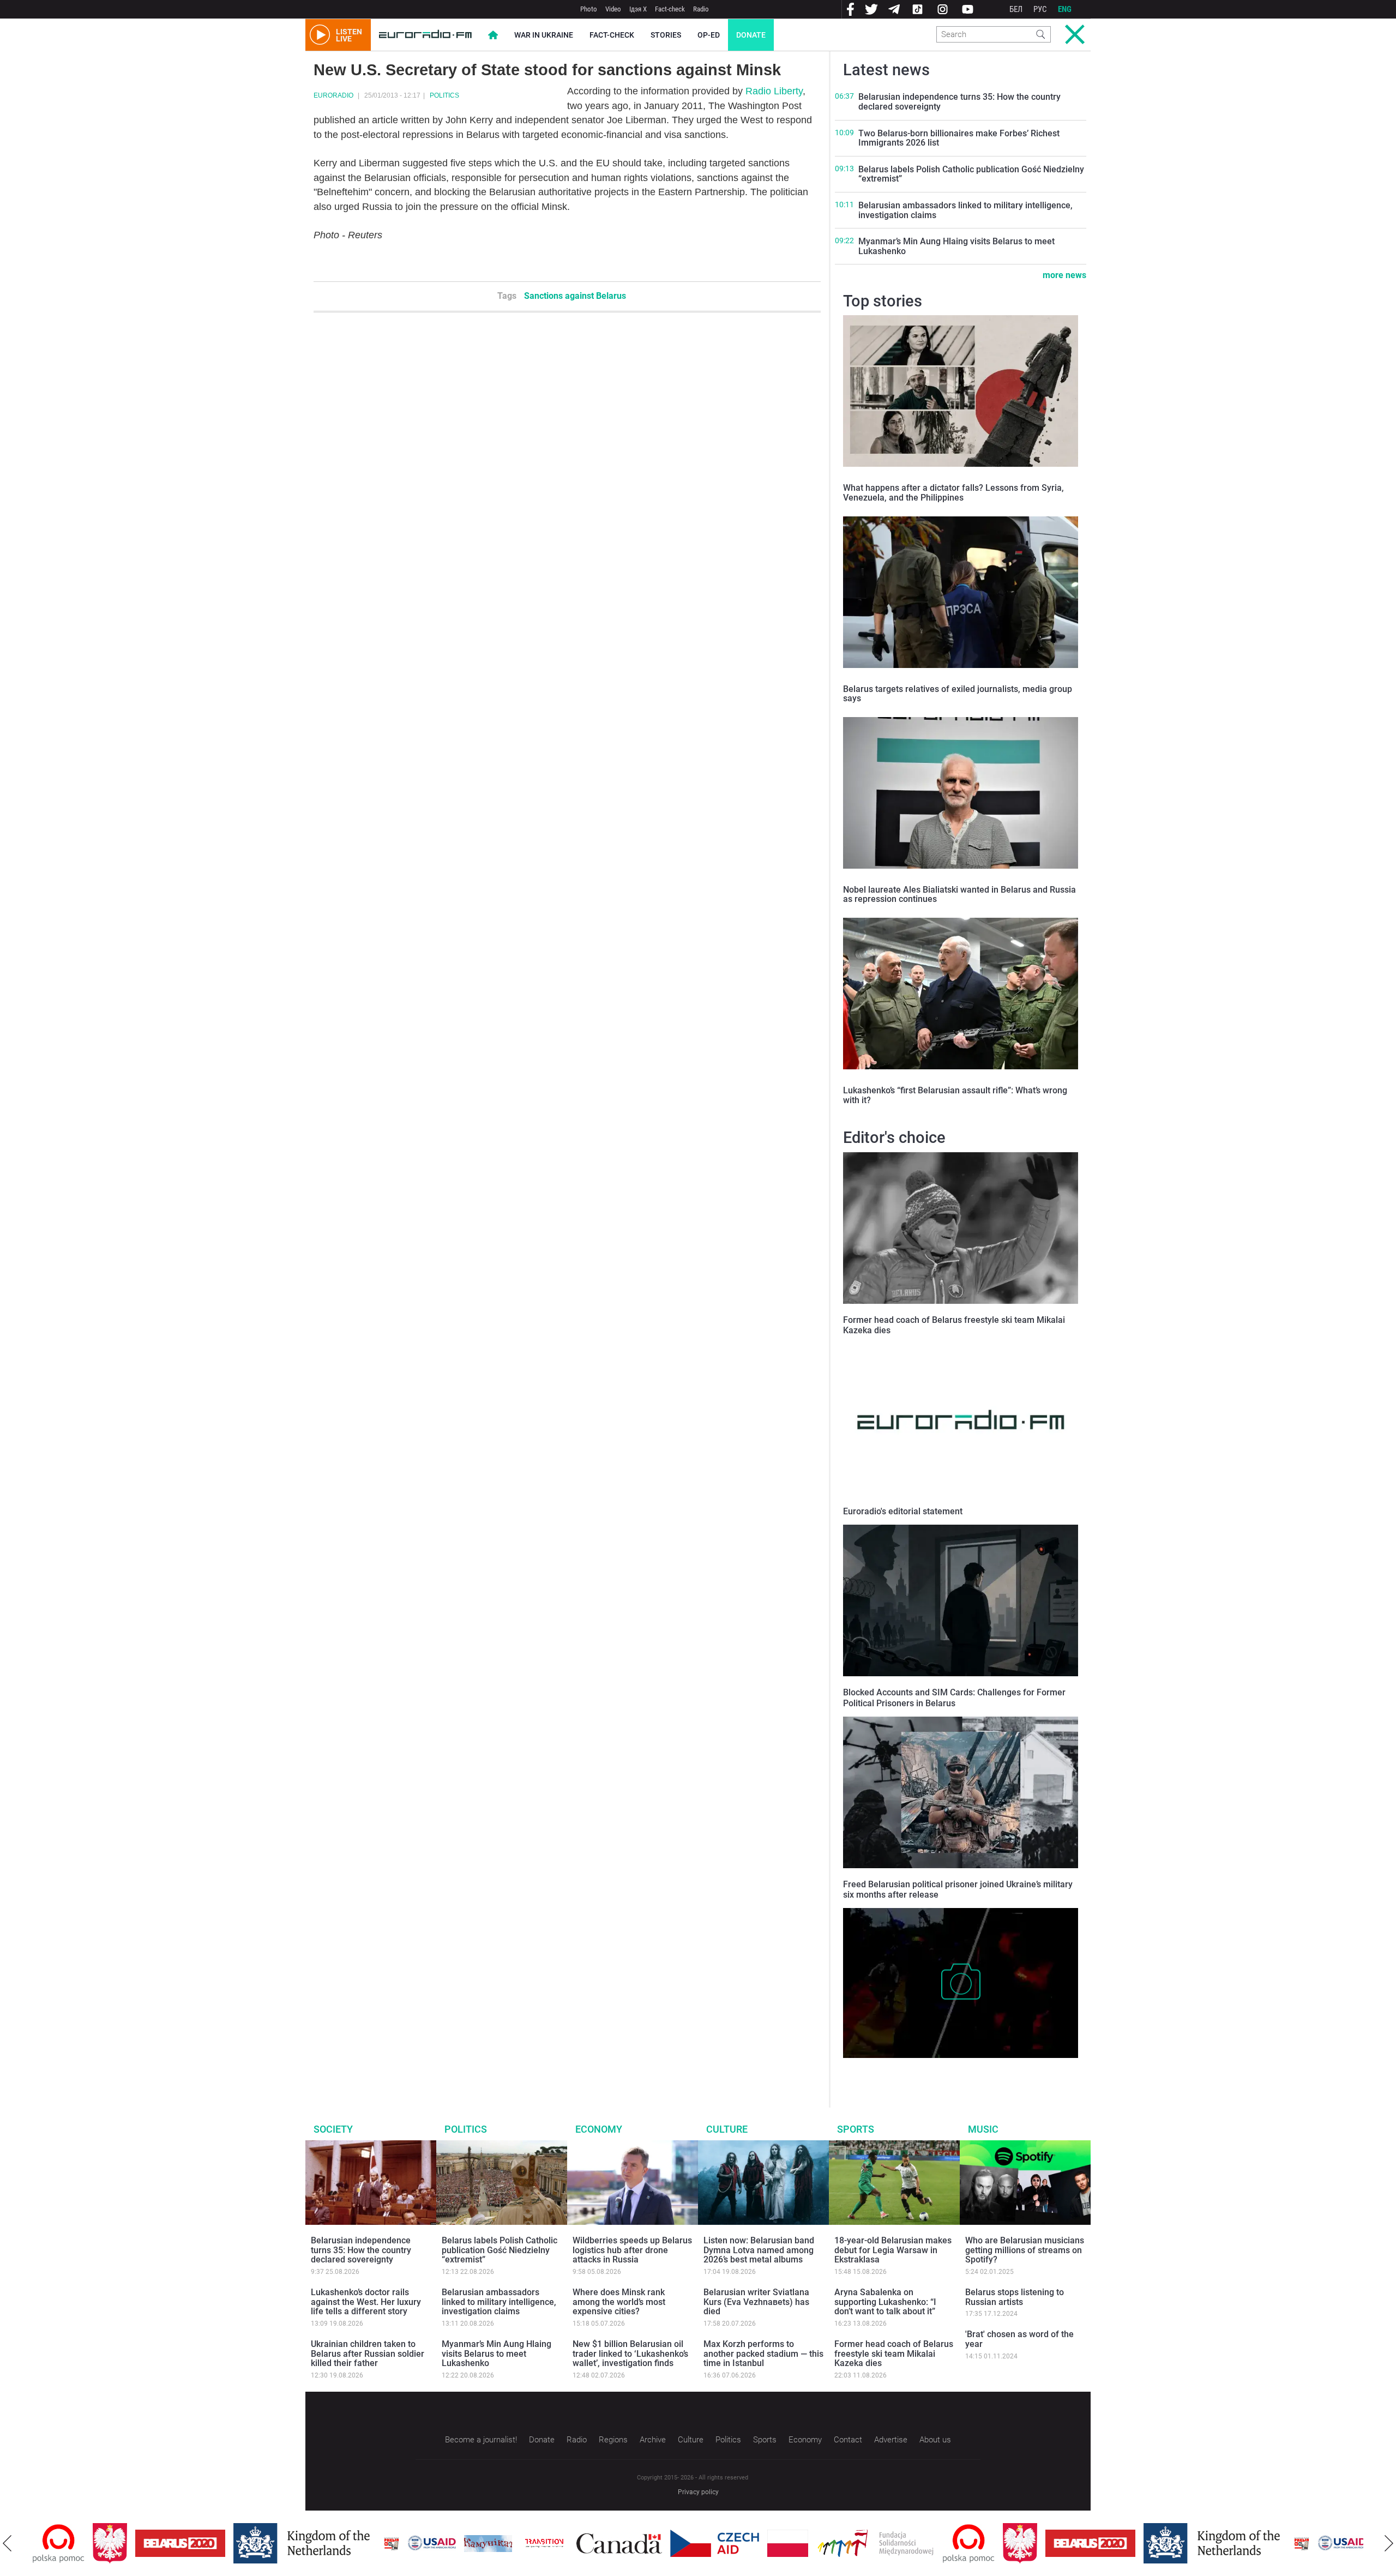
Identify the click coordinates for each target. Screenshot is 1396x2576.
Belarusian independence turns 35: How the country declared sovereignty (959, 102)
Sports (856, 2129)
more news (1064, 275)
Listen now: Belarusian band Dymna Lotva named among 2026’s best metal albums (759, 2250)
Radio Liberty (774, 91)
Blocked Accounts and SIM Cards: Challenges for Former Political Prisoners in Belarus (954, 1698)
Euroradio (333, 95)
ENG (1065, 9)
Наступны (1389, 2543)
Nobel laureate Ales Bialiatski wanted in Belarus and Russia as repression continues (959, 895)
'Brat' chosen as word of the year (1019, 2339)
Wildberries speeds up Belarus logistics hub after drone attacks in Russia (632, 2250)
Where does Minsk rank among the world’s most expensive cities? (619, 2302)
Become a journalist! (481, 2440)
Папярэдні (7, 2543)
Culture (727, 2129)
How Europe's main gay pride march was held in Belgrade (947, 2069)
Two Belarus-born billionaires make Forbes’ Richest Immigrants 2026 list (959, 138)
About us (935, 2440)
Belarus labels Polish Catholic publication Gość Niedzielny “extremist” (971, 174)
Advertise (891, 2440)
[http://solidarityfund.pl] (816, 2543)
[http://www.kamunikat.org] (428, 2544)
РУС (1040, 9)
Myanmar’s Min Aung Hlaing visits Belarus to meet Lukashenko (956, 246)
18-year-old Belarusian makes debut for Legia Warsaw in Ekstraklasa (893, 2250)
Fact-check (670, 9)
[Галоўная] (425, 35)
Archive (653, 2440)
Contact (848, 2440)
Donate (751, 35)
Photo (589, 9)
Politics (444, 95)
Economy (599, 2129)
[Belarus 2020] (120, 2543)
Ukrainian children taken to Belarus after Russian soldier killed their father (368, 2354)
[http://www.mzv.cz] (484, 2543)
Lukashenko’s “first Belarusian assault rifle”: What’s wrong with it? (955, 1095)
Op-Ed (709, 35)
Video (613, 9)
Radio (701, 9)
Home (493, 35)
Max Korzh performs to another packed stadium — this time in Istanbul (763, 2354)
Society (333, 2129)
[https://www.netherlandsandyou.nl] (244, 2543)
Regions (613, 2440)
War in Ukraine (544, 35)
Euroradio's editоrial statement (903, 1511)
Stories (666, 35)
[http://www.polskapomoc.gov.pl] (909, 2544)
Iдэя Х (638, 9)
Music (983, 2129)
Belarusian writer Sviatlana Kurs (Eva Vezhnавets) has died (756, 2302)
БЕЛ (1016, 9)
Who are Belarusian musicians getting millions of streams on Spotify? (1025, 2250)
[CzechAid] (655, 2543)
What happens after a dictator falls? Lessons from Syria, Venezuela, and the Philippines (953, 493)
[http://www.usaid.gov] (372, 2543)
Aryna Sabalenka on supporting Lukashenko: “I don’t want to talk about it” (885, 2302)
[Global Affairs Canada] (559, 2544)
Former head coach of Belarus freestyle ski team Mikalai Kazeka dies (894, 2354)
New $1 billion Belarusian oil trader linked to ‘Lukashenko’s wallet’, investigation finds (630, 2354)
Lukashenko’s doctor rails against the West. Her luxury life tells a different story (366, 2302)
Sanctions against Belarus (575, 296)
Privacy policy (698, 2492)
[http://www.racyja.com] (332, 2544)
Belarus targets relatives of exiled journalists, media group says (958, 694)
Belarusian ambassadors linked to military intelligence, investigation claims (965, 210)
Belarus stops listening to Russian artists (1015, 2297)
